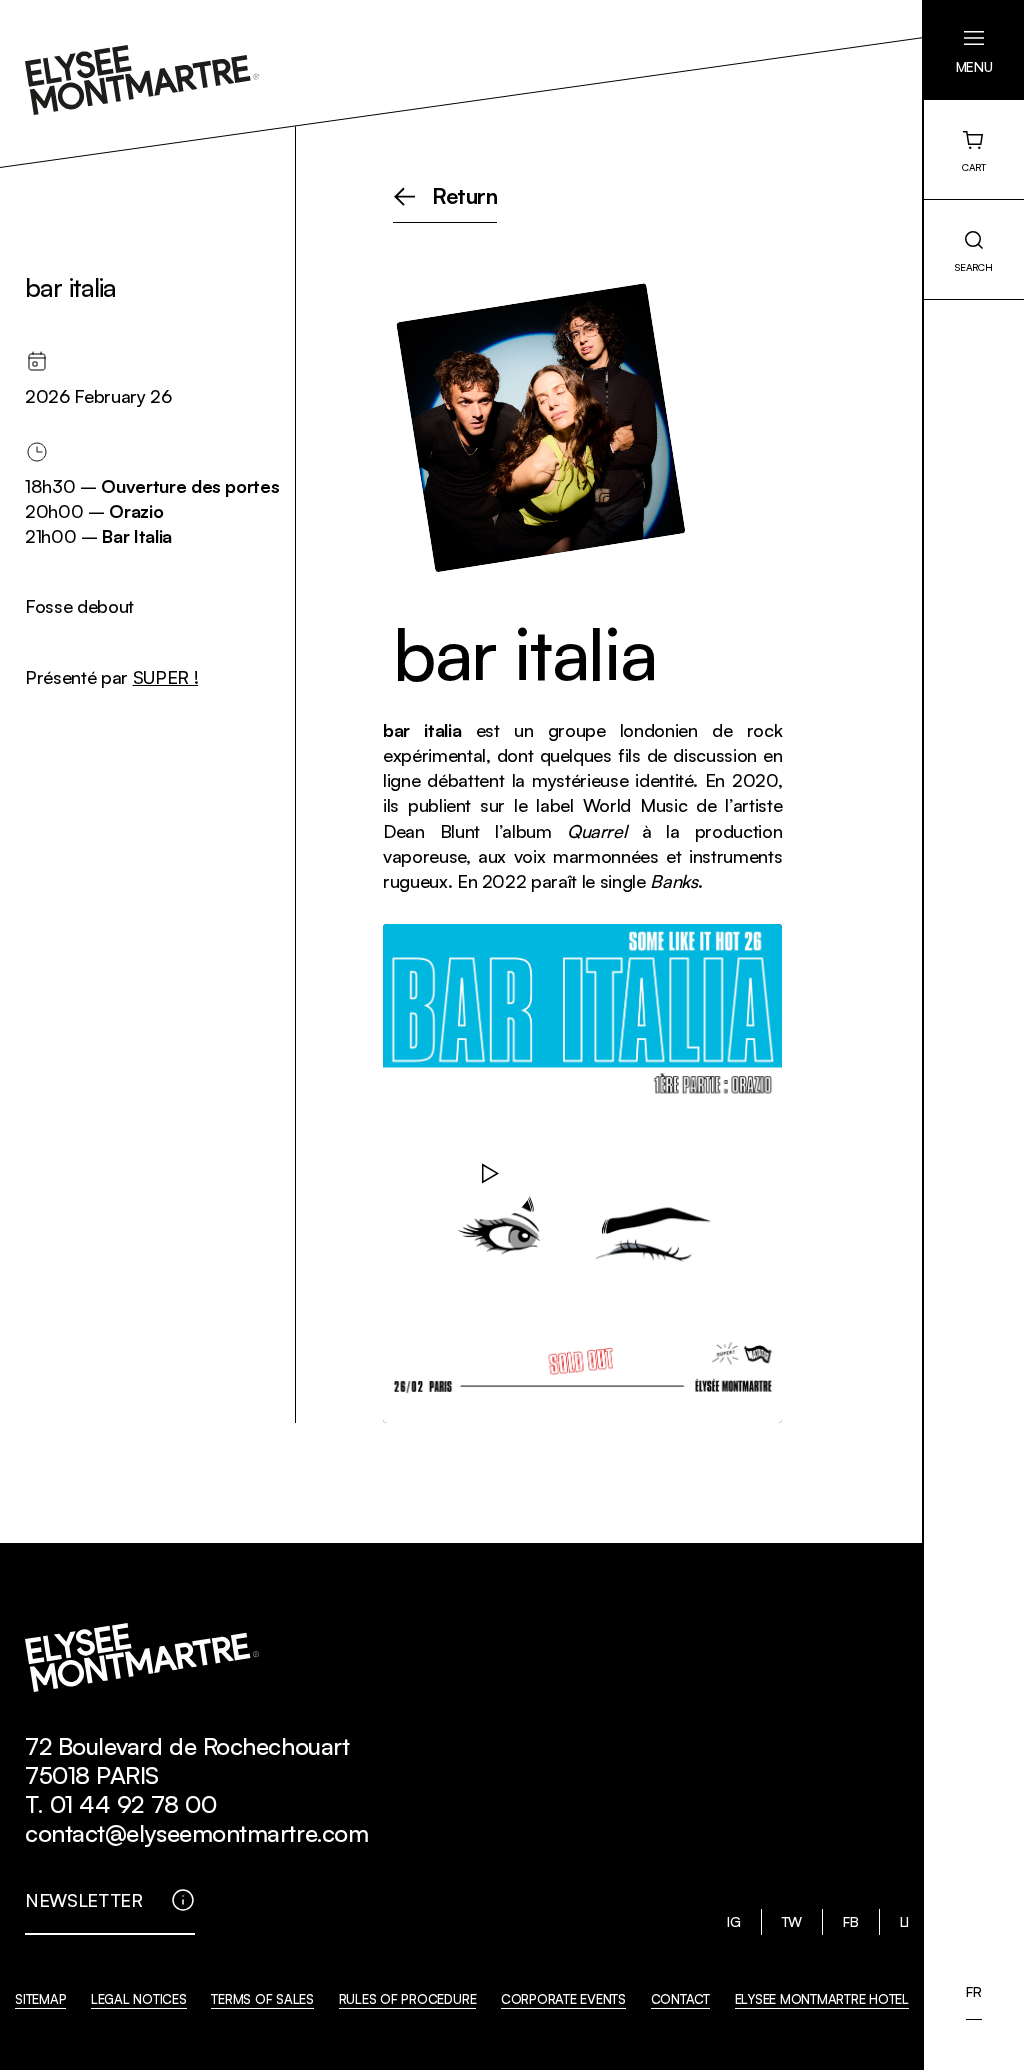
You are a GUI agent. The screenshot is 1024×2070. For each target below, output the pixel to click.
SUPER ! (166, 677)
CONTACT (680, 1999)
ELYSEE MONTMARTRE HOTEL (822, 1999)
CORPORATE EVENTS (563, 1999)
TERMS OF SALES (262, 1999)
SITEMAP (40, 1999)
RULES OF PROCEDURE (408, 1999)
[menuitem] (973, 1992)
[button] (974, 50)
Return (465, 197)
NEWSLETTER (84, 1900)
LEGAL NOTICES (139, 1999)
